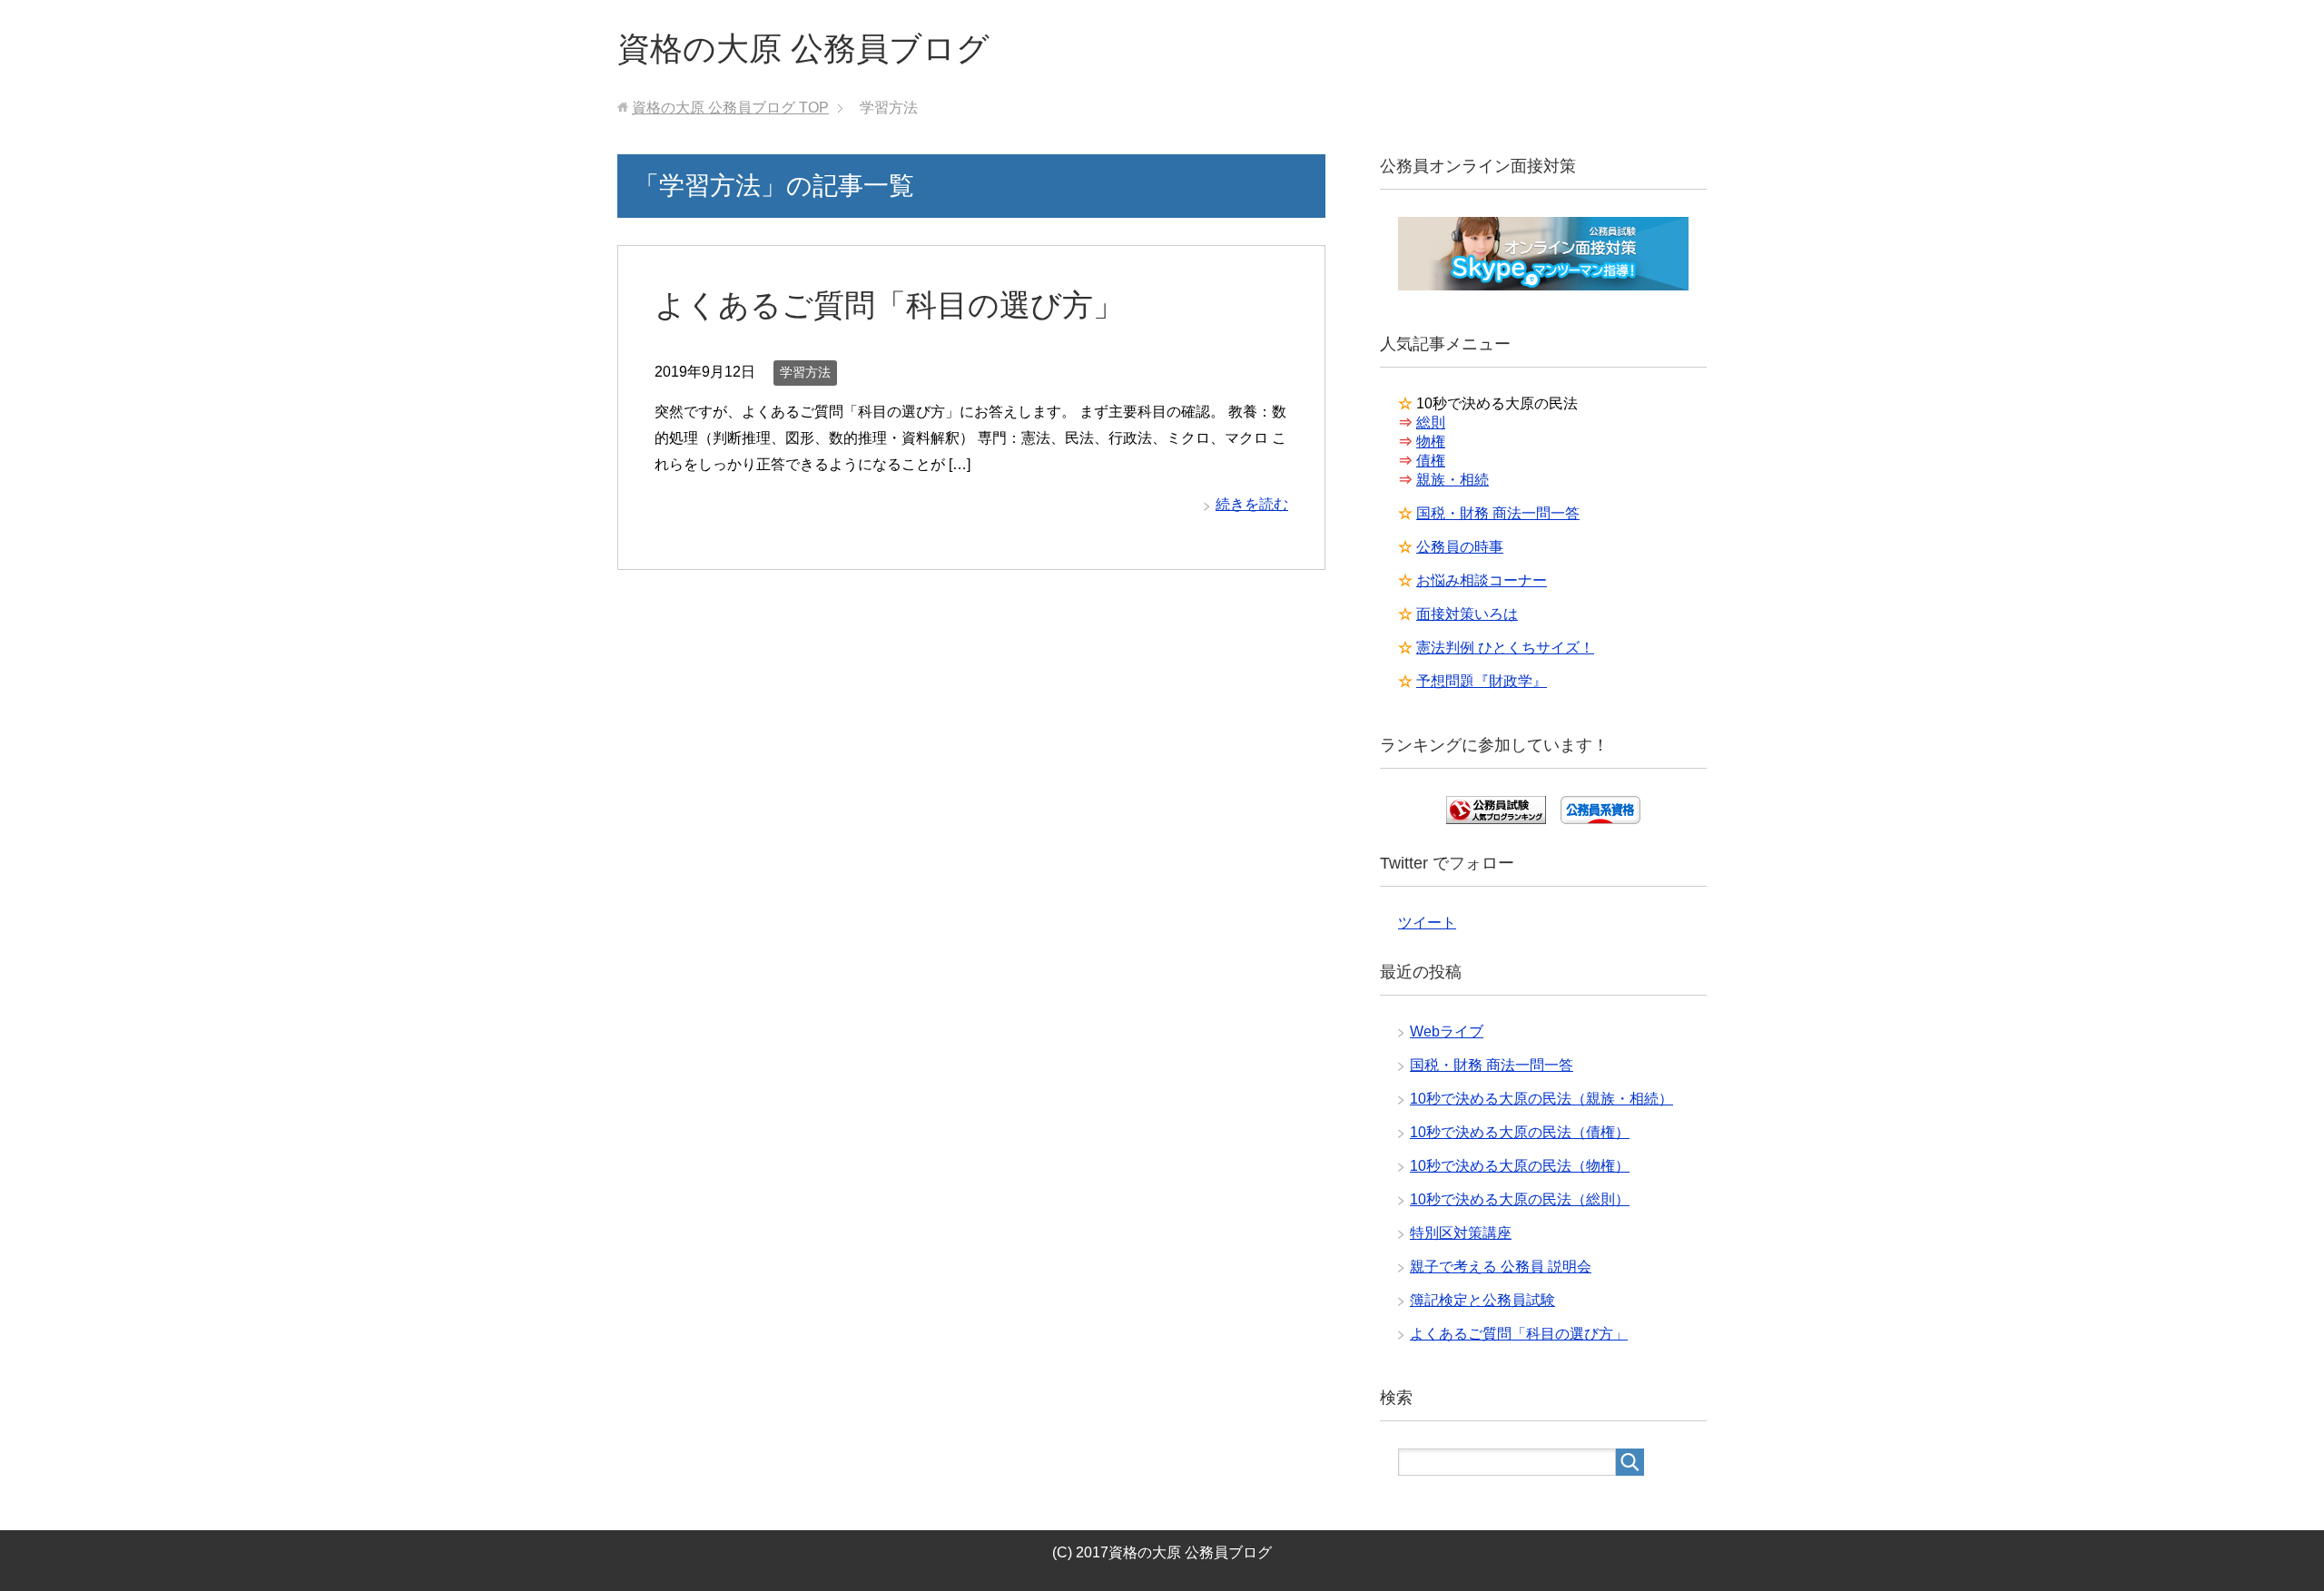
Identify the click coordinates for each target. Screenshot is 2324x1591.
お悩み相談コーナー (1482, 580)
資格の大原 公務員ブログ (803, 49)
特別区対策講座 (1461, 1233)
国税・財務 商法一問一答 (1498, 513)
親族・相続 (1452, 480)
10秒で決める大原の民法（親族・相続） (1541, 1099)
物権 (1431, 442)
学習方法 (805, 372)
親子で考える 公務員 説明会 (1501, 1267)
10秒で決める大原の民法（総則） (1520, 1199)
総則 (1431, 422)
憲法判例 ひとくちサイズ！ (1505, 648)
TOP (730, 108)
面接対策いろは (1467, 614)
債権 (1431, 461)
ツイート (1427, 923)
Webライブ (1447, 1031)
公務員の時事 (1460, 547)
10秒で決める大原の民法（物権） (1520, 1166)
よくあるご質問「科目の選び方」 (889, 305)
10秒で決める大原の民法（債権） (1520, 1132)
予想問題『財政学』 (1482, 681)
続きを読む (1252, 504)
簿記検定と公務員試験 (1482, 1300)
